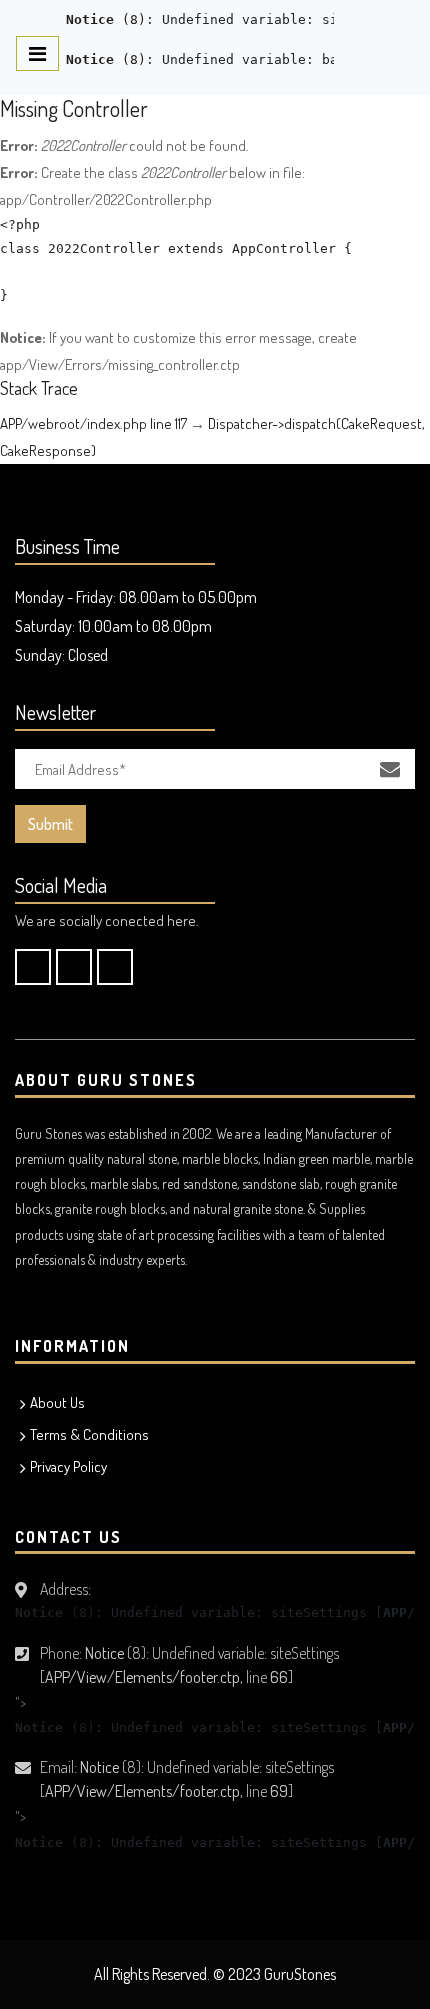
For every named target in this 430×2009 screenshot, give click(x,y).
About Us (57, 1402)
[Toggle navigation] (37, 53)
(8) (106, 19)
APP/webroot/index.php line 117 (93, 423)
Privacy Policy (68, 1466)
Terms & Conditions (89, 1434)
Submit (50, 824)
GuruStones (300, 1974)
